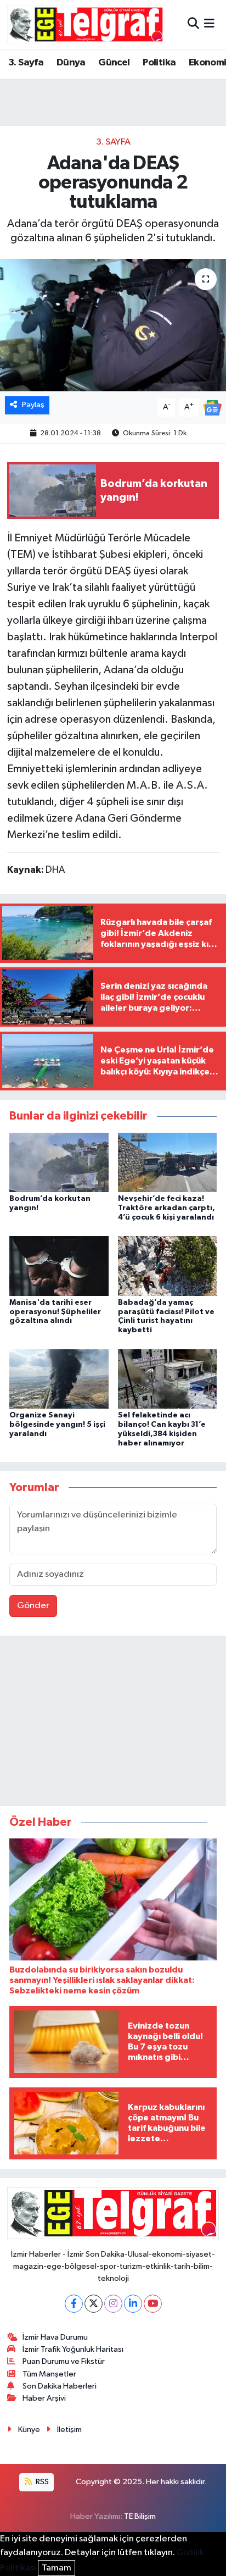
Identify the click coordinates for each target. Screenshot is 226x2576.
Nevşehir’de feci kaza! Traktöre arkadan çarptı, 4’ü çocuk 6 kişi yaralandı (166, 1208)
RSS (41, 2482)
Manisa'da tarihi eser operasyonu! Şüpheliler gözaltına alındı (55, 1312)
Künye (29, 2430)
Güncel (114, 63)
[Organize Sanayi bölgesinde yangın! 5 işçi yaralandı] (59, 1379)
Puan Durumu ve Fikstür (64, 2361)
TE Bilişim (140, 2516)
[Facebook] (74, 2304)
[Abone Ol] (212, 408)
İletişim (69, 2430)
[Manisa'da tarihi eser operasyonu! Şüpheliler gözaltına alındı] (59, 1266)
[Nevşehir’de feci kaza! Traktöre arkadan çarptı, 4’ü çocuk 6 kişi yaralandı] (168, 1162)
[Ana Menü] (209, 24)
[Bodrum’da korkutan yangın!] (59, 1162)
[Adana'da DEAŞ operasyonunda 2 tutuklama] (113, 325)
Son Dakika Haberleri (60, 2386)
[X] (94, 2304)
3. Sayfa (26, 63)
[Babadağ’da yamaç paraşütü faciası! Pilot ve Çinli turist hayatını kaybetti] (168, 1266)
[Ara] (193, 24)
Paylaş (33, 405)
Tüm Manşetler (49, 2374)
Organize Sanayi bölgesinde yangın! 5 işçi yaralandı (57, 1425)
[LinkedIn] (133, 2304)
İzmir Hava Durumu (55, 2337)
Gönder (33, 1606)
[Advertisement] (113, 1723)
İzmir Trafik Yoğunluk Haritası (73, 2349)
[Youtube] (153, 2304)
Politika (159, 63)
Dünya (71, 63)
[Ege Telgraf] (86, 24)
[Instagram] (113, 2304)
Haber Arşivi (44, 2398)
